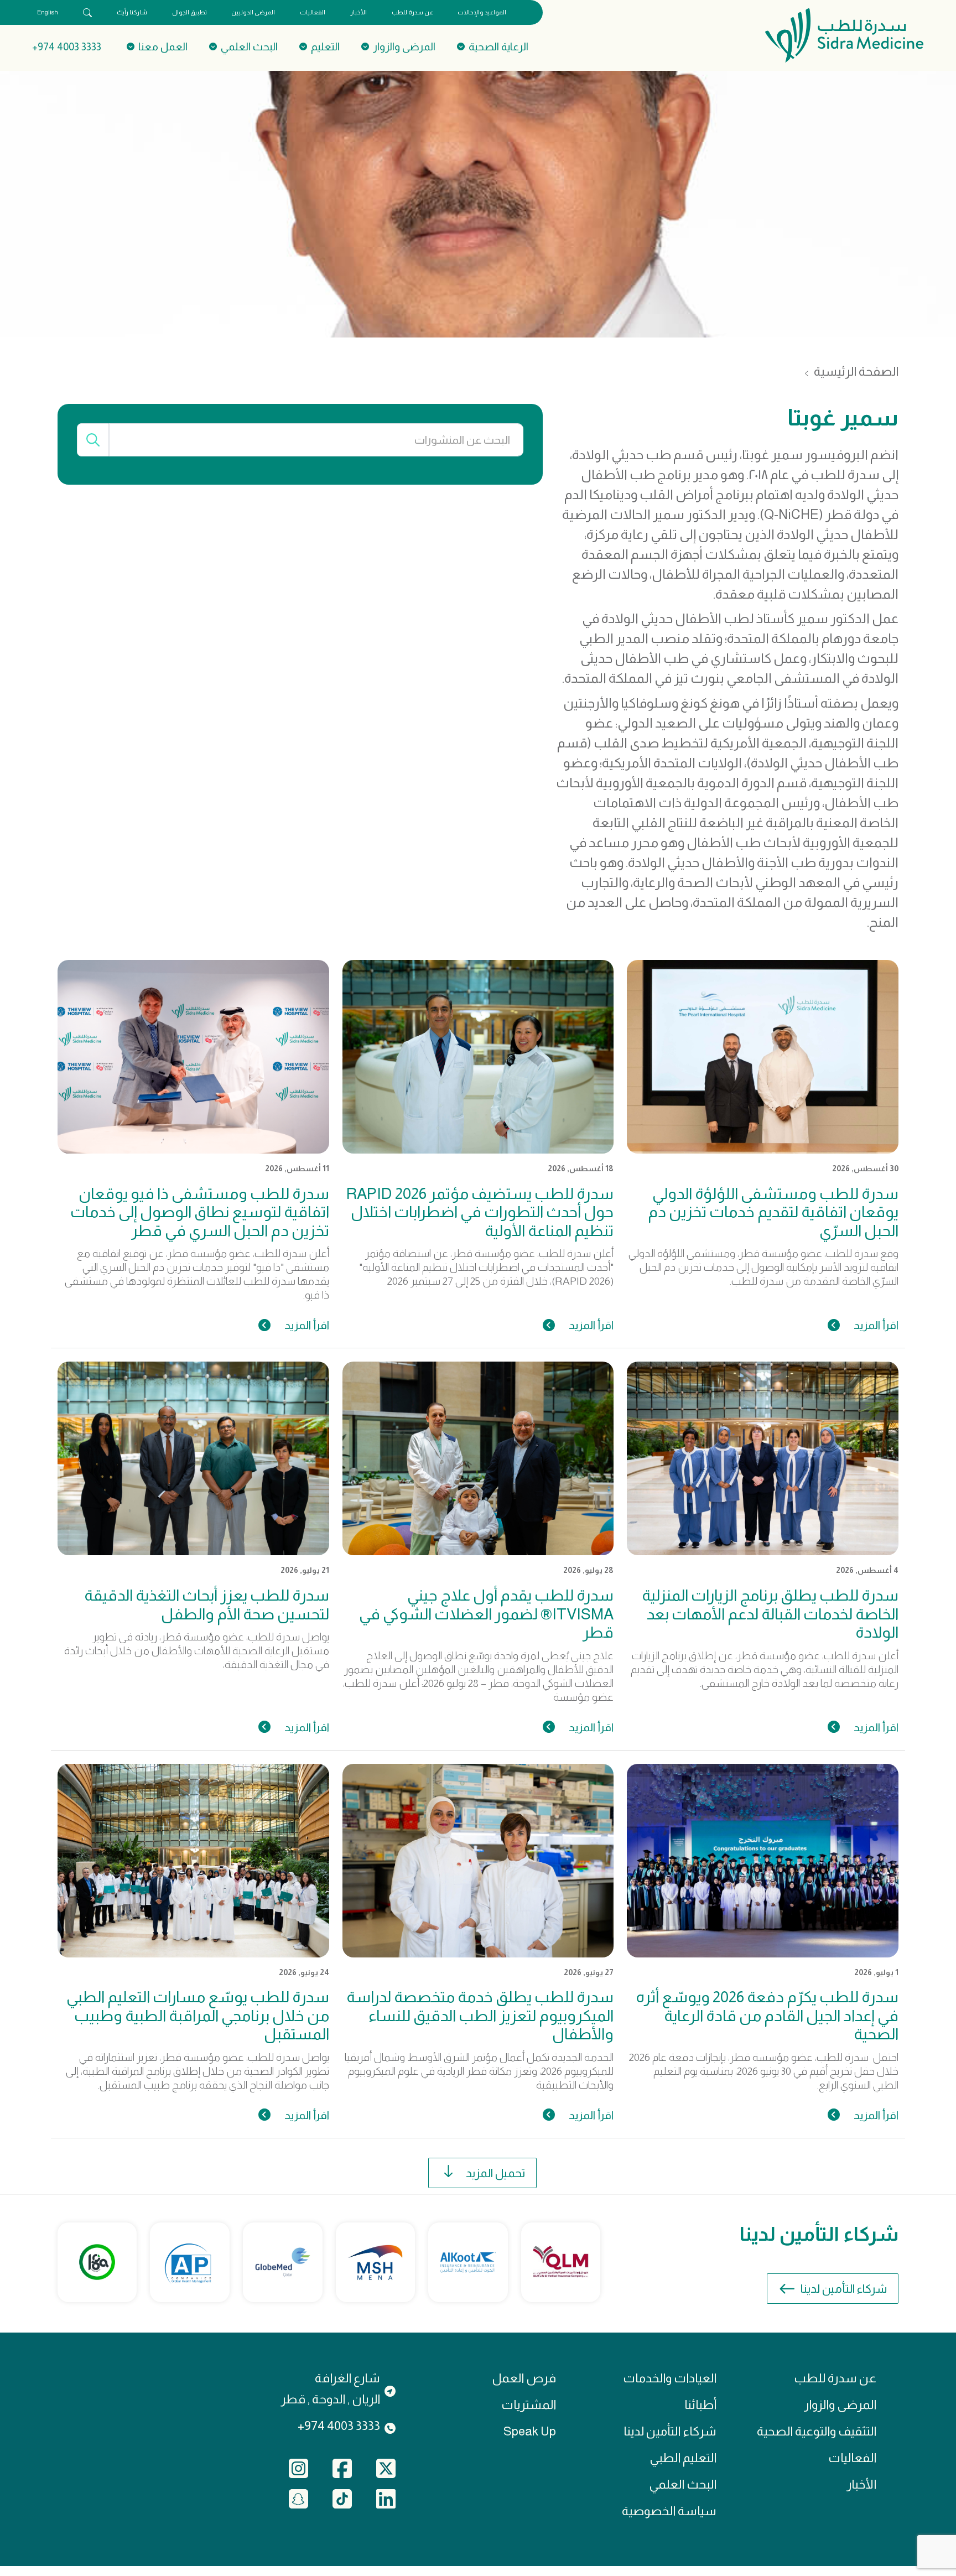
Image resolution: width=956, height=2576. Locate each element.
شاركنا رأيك (132, 12)
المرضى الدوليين (253, 12)
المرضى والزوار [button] (404, 47)
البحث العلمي (683, 2484)
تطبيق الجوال (189, 12)
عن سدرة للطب (412, 12)
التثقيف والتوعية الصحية (817, 2431)
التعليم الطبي (683, 2458)
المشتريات (529, 2405)
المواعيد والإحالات (482, 12)
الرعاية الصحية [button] (498, 47)
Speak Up (530, 2431)
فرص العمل (524, 2378)
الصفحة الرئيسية (856, 372)
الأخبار (358, 12)
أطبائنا (700, 2405)
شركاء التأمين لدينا (844, 2289)
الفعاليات (313, 12)
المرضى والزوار (840, 2405)
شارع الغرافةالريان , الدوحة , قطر (330, 2389)
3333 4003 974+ (67, 47)
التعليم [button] (325, 47)
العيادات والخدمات (670, 2378)
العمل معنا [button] (163, 47)
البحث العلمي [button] (249, 47)
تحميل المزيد (495, 2173)
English (48, 12)
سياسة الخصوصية (669, 2511)
